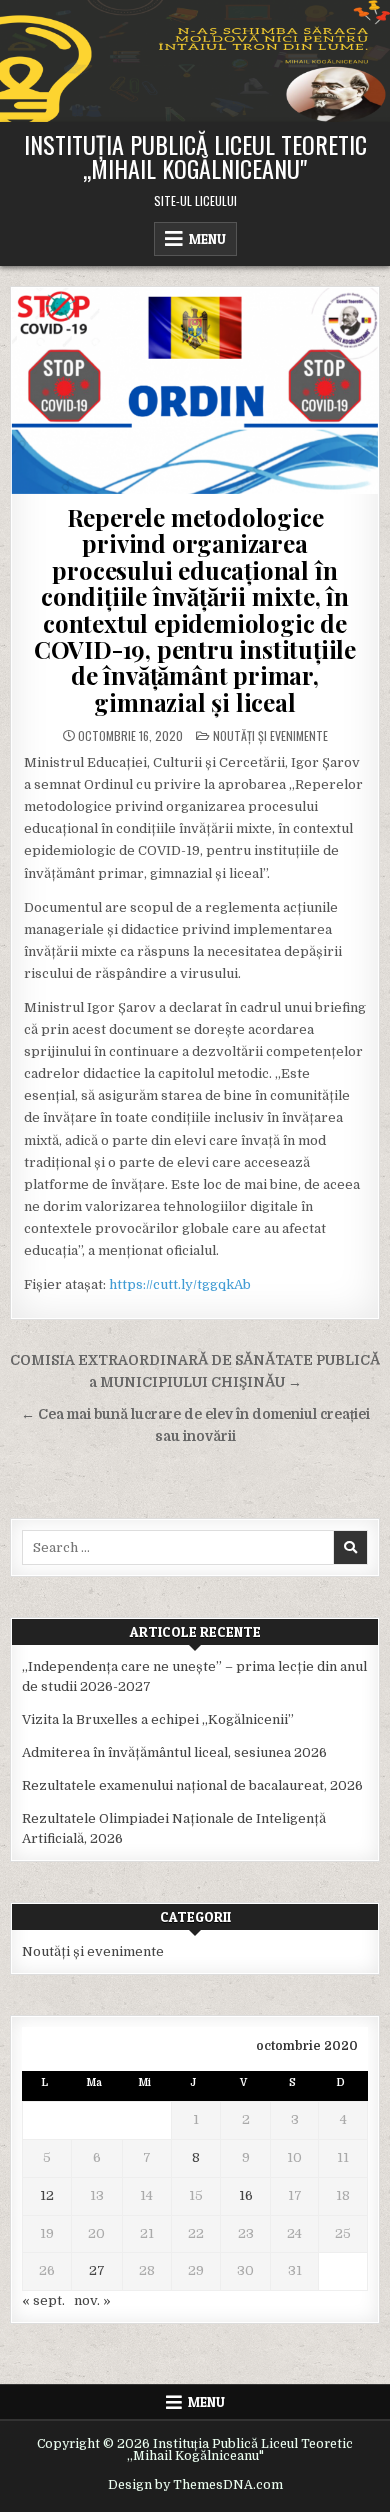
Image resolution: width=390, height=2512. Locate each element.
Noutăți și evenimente (270, 735)
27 (97, 2270)
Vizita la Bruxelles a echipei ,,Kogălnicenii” (158, 1719)
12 (47, 2195)
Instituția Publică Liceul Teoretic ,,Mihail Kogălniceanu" (195, 156)
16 (246, 2195)
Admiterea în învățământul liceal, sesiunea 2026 (174, 1752)
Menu (207, 239)
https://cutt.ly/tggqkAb (180, 1284)
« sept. (43, 2300)
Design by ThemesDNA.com (195, 2485)
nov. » (92, 2300)
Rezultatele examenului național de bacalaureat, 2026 (192, 1785)
